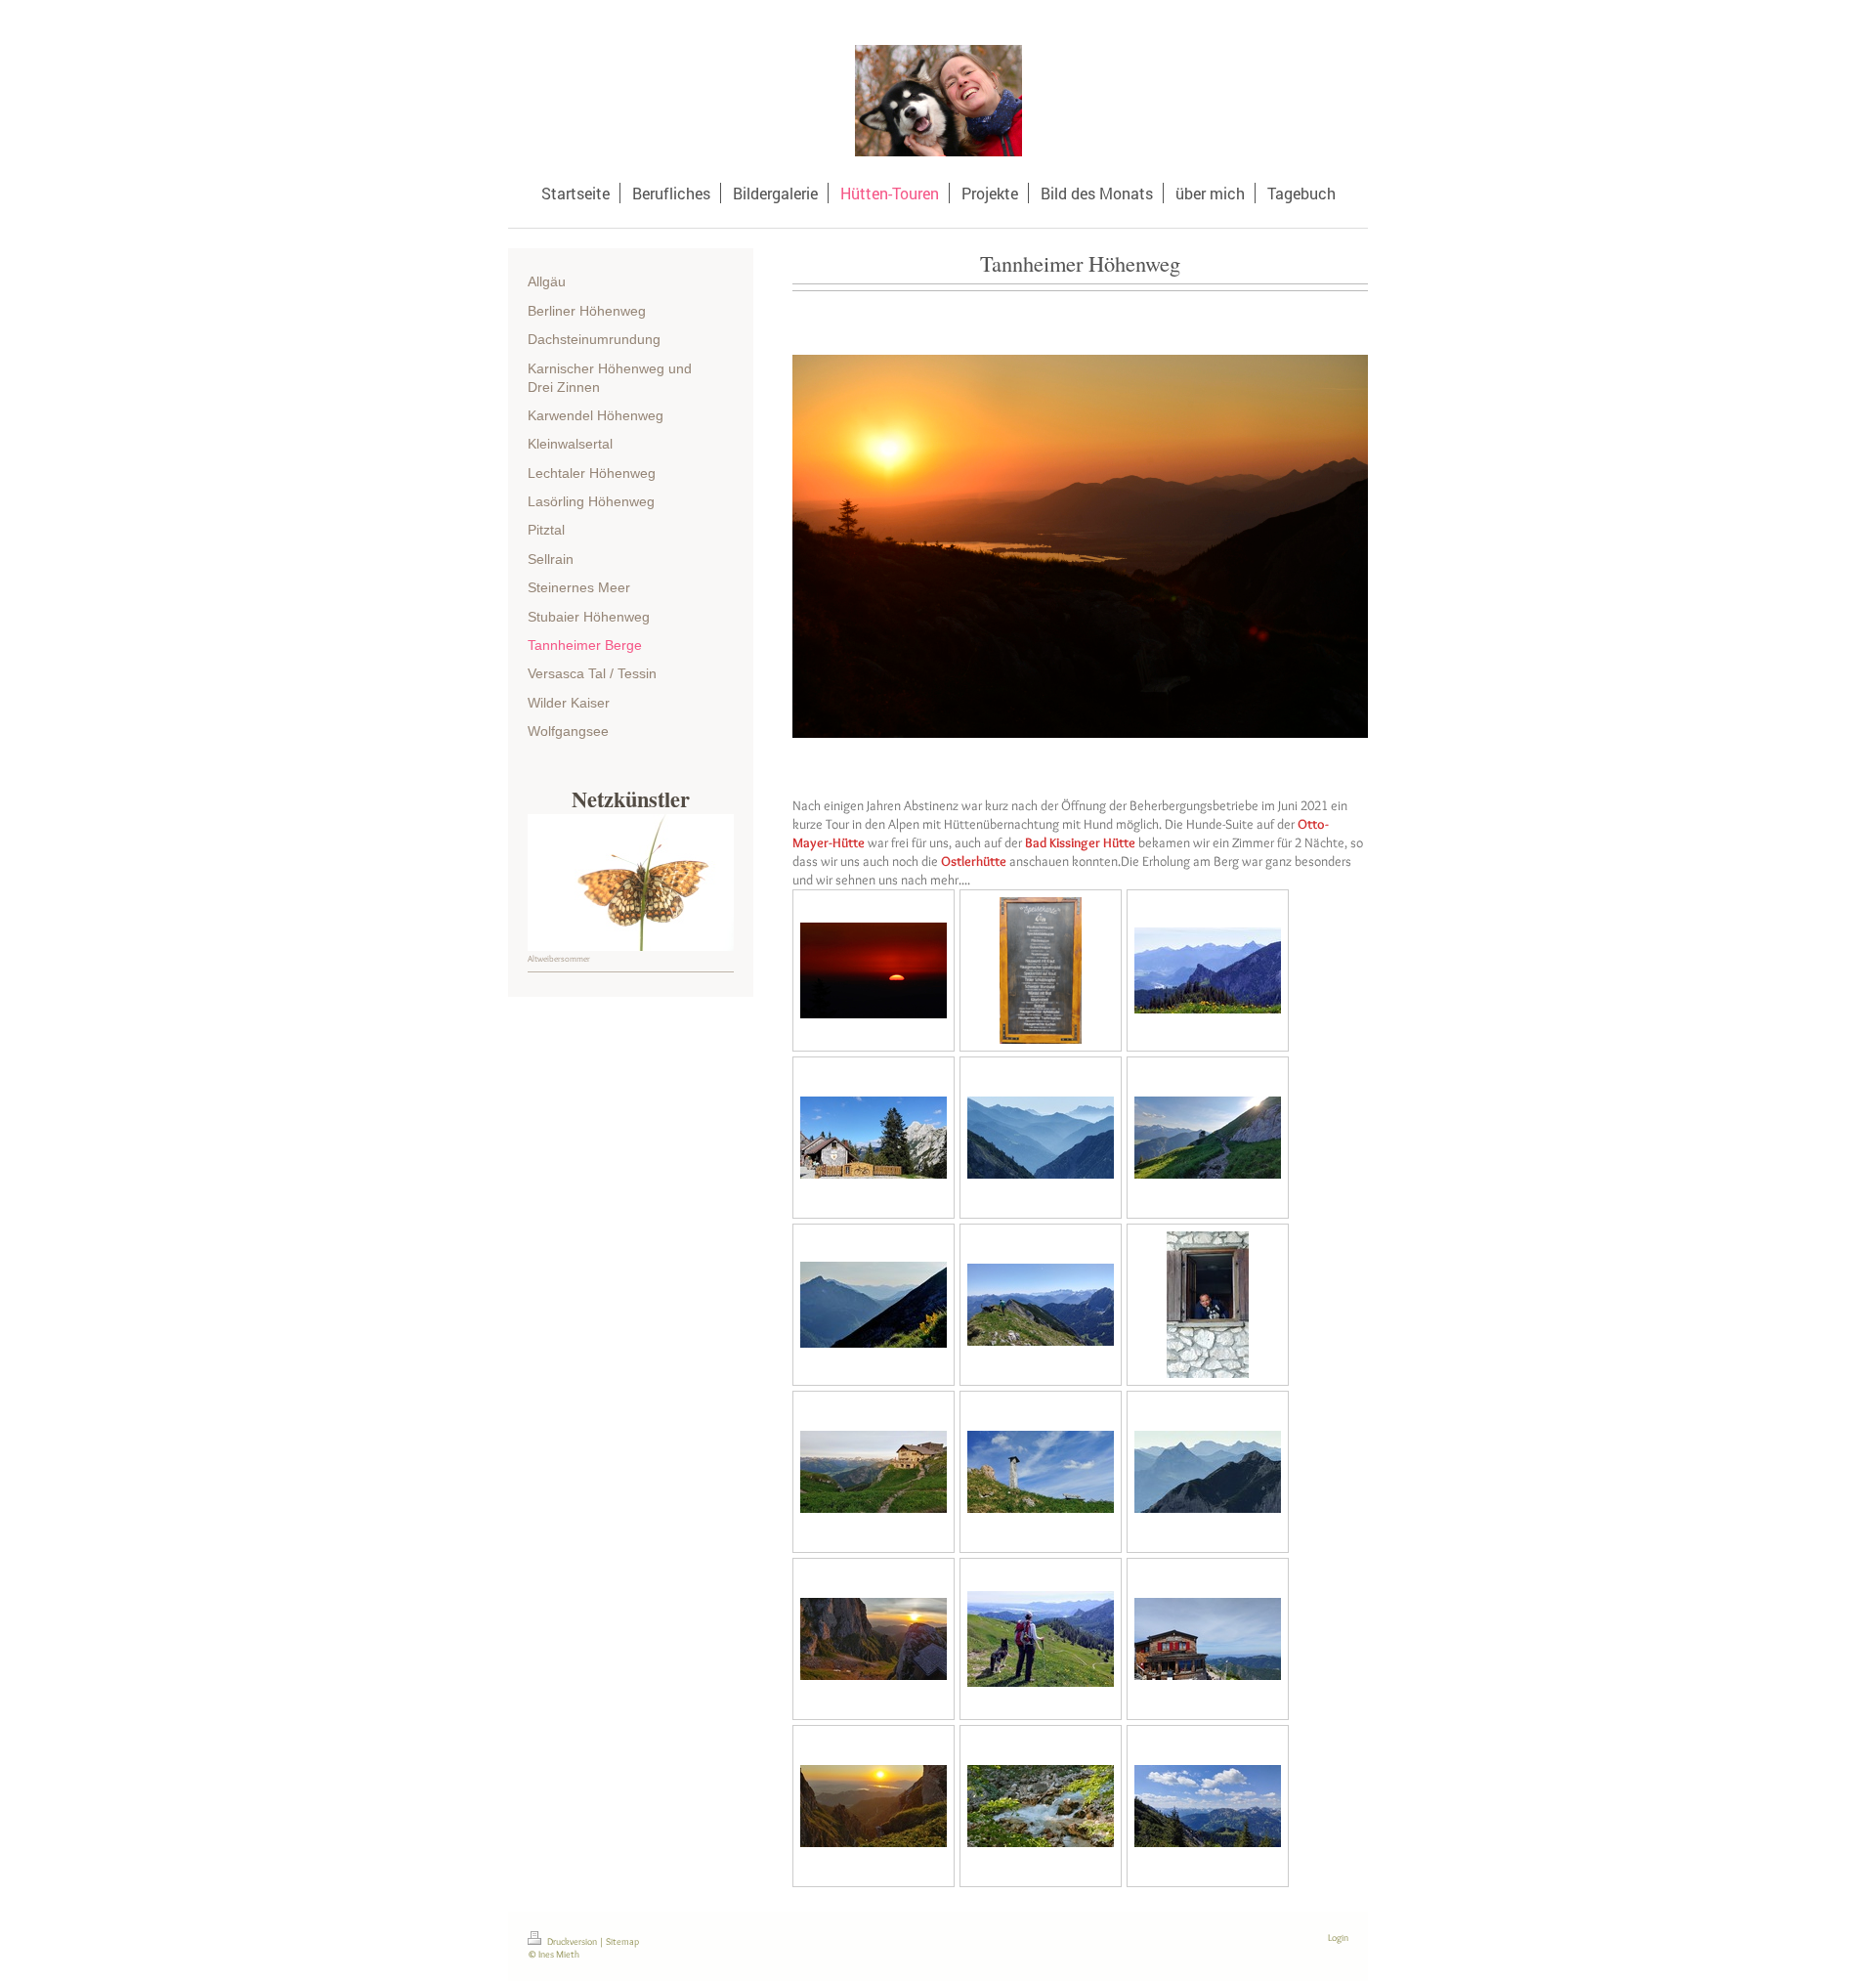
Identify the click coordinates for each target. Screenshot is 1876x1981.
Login (1338, 1938)
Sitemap (622, 1941)
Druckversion (572, 1941)
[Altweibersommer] (631, 883)
